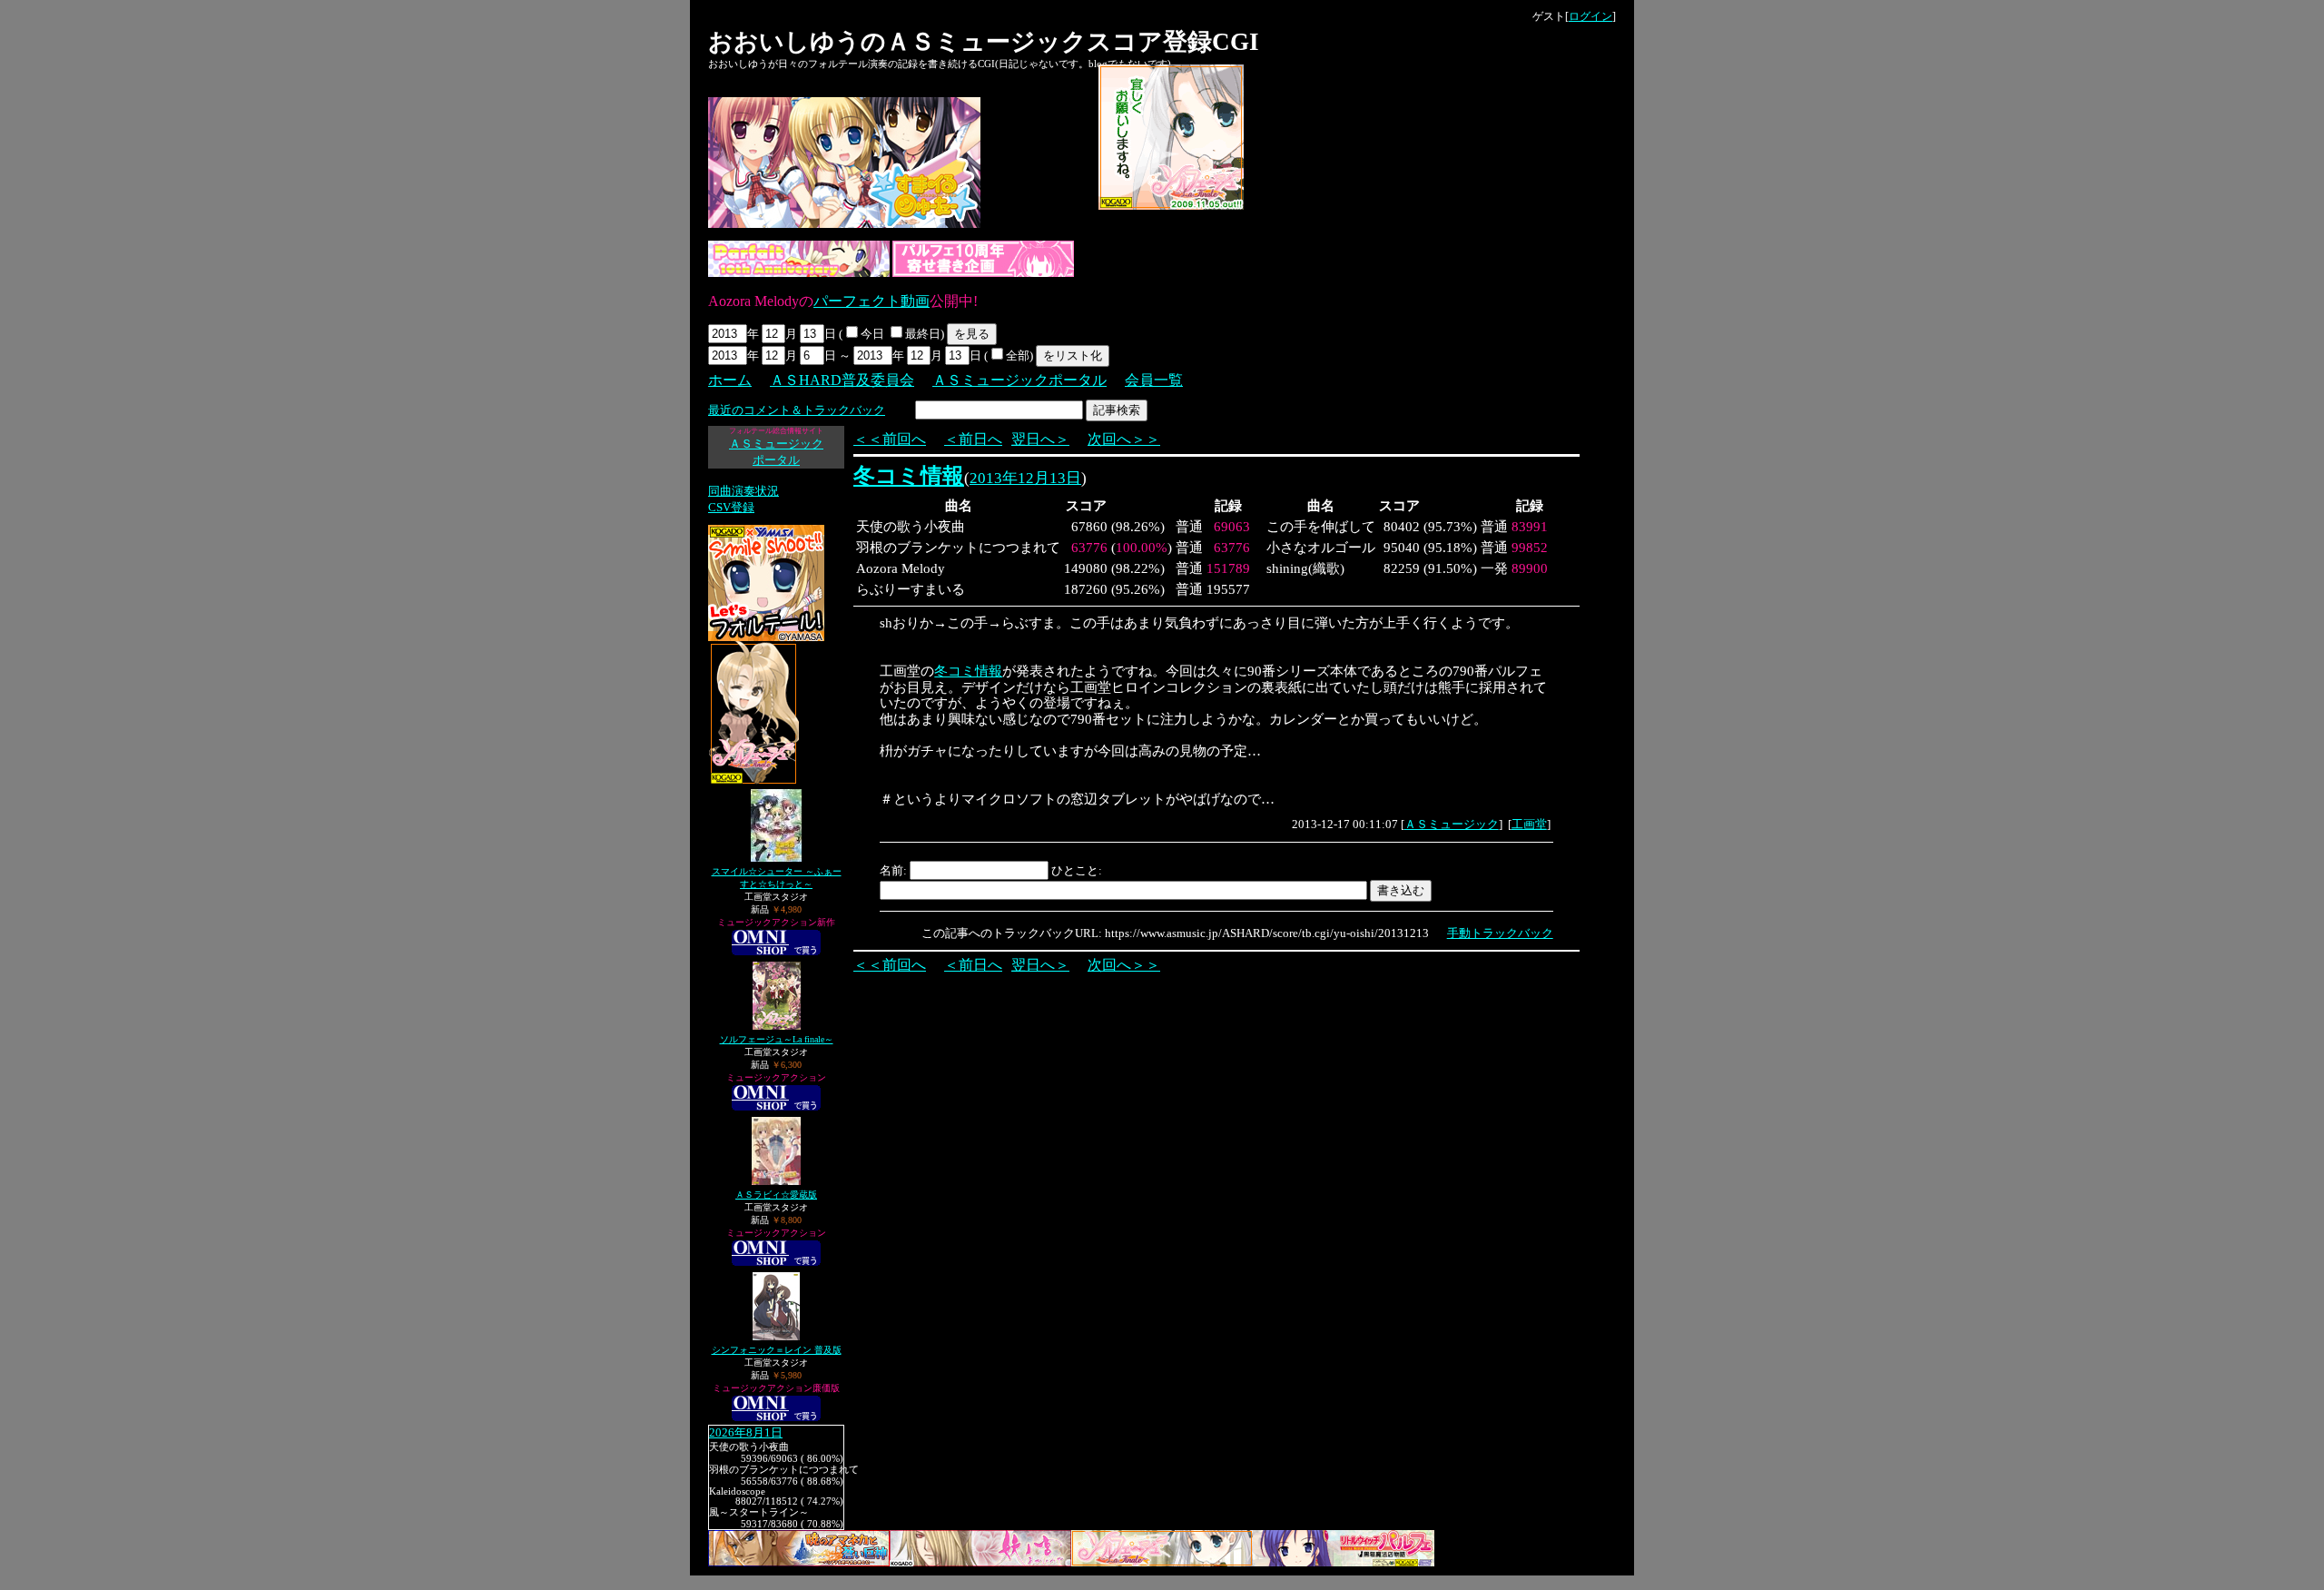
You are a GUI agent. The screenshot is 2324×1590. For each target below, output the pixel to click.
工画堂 (1529, 824)
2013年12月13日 (1025, 478)
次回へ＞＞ (1124, 439)
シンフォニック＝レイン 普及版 (777, 1350)
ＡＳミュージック (1452, 824)
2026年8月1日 (746, 1433)
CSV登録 (731, 507)
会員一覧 (1154, 380)
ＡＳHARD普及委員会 (842, 380)
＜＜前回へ (890, 439)
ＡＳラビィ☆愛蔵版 (776, 1195)
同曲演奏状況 (743, 491)
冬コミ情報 (909, 476)
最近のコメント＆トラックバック (797, 410)
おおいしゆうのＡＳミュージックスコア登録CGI (984, 42)
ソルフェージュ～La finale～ (777, 1039)
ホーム (730, 380)
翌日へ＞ (1040, 439)
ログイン (1590, 16)
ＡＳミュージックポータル (1019, 380)
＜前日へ (973, 439)
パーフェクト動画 (871, 301)
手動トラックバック (1500, 933)
